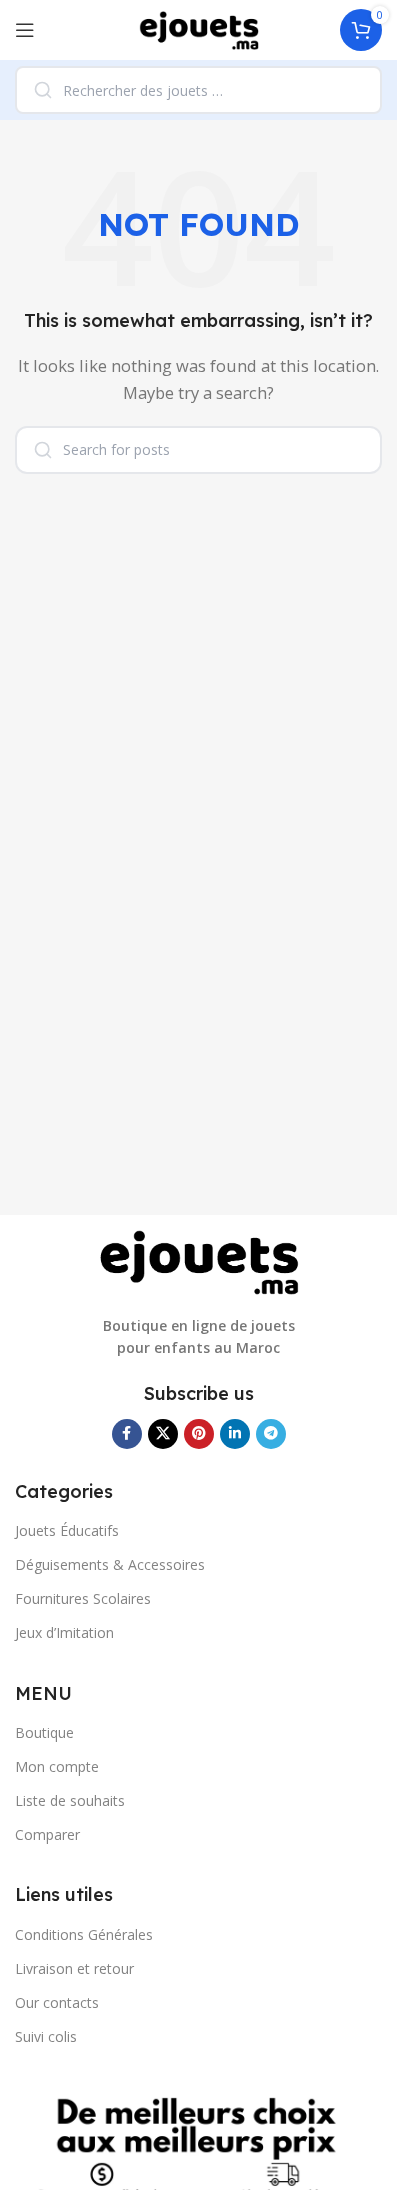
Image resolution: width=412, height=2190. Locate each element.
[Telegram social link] (271, 1434)
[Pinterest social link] (199, 1434)
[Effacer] (353, 90)
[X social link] (163, 1434)
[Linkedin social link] (235, 1434)
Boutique (44, 1732)
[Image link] (199, 1261)
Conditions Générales (84, 1934)
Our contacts (57, 2002)
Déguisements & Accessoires (110, 1564)
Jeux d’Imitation (64, 1632)
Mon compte (57, 1766)
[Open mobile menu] (25, 30)
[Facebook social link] (127, 1434)
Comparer (47, 1834)
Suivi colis (46, 2036)
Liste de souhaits (70, 1800)
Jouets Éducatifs (67, 1530)
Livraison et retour (74, 1968)
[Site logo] (199, 28)
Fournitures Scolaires (83, 1598)
